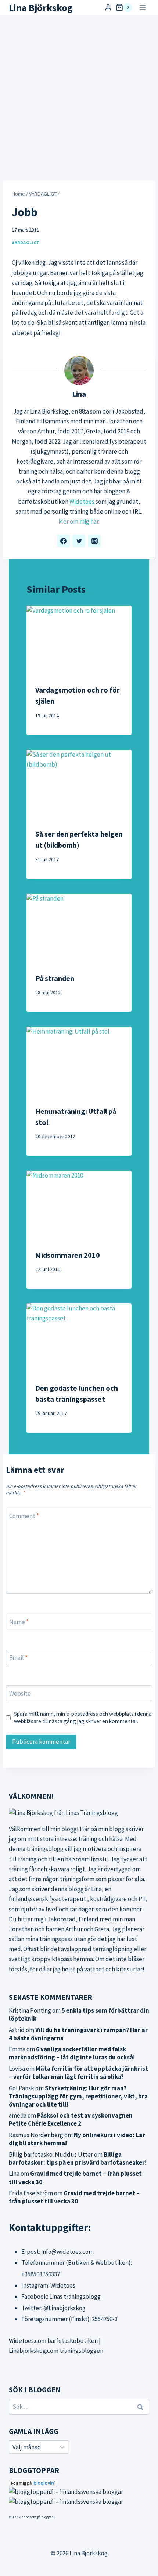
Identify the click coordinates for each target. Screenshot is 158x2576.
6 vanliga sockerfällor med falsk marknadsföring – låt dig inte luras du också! (72, 2053)
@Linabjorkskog (64, 2308)
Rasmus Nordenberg (36, 2135)
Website (20, 1693)
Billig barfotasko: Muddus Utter (51, 2154)
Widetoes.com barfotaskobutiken (53, 2341)
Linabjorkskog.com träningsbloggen (56, 2351)
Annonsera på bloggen (37, 2517)
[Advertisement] (79, 98)
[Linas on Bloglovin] (79, 2483)
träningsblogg (45, 1849)
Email (18, 1658)
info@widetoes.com (67, 2252)
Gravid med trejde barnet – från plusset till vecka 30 (74, 2197)
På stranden (55, 978)
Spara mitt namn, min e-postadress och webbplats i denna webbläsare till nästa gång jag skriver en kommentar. (83, 1718)
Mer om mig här (78, 521)
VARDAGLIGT (26, 242)
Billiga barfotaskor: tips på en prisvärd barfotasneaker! (78, 2158)
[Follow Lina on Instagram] (94, 541)
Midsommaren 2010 (68, 1255)
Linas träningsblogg (75, 2297)
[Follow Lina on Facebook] (64, 541)
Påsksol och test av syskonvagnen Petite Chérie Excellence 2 (71, 2119)
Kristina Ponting (30, 2010)
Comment (24, 1516)
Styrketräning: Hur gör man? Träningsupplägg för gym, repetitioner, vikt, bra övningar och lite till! (78, 2096)
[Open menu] (142, 8)
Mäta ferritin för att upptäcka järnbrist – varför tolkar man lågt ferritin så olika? (78, 2073)
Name (19, 1622)
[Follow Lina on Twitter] (79, 541)
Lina (79, 394)
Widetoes (82, 502)
